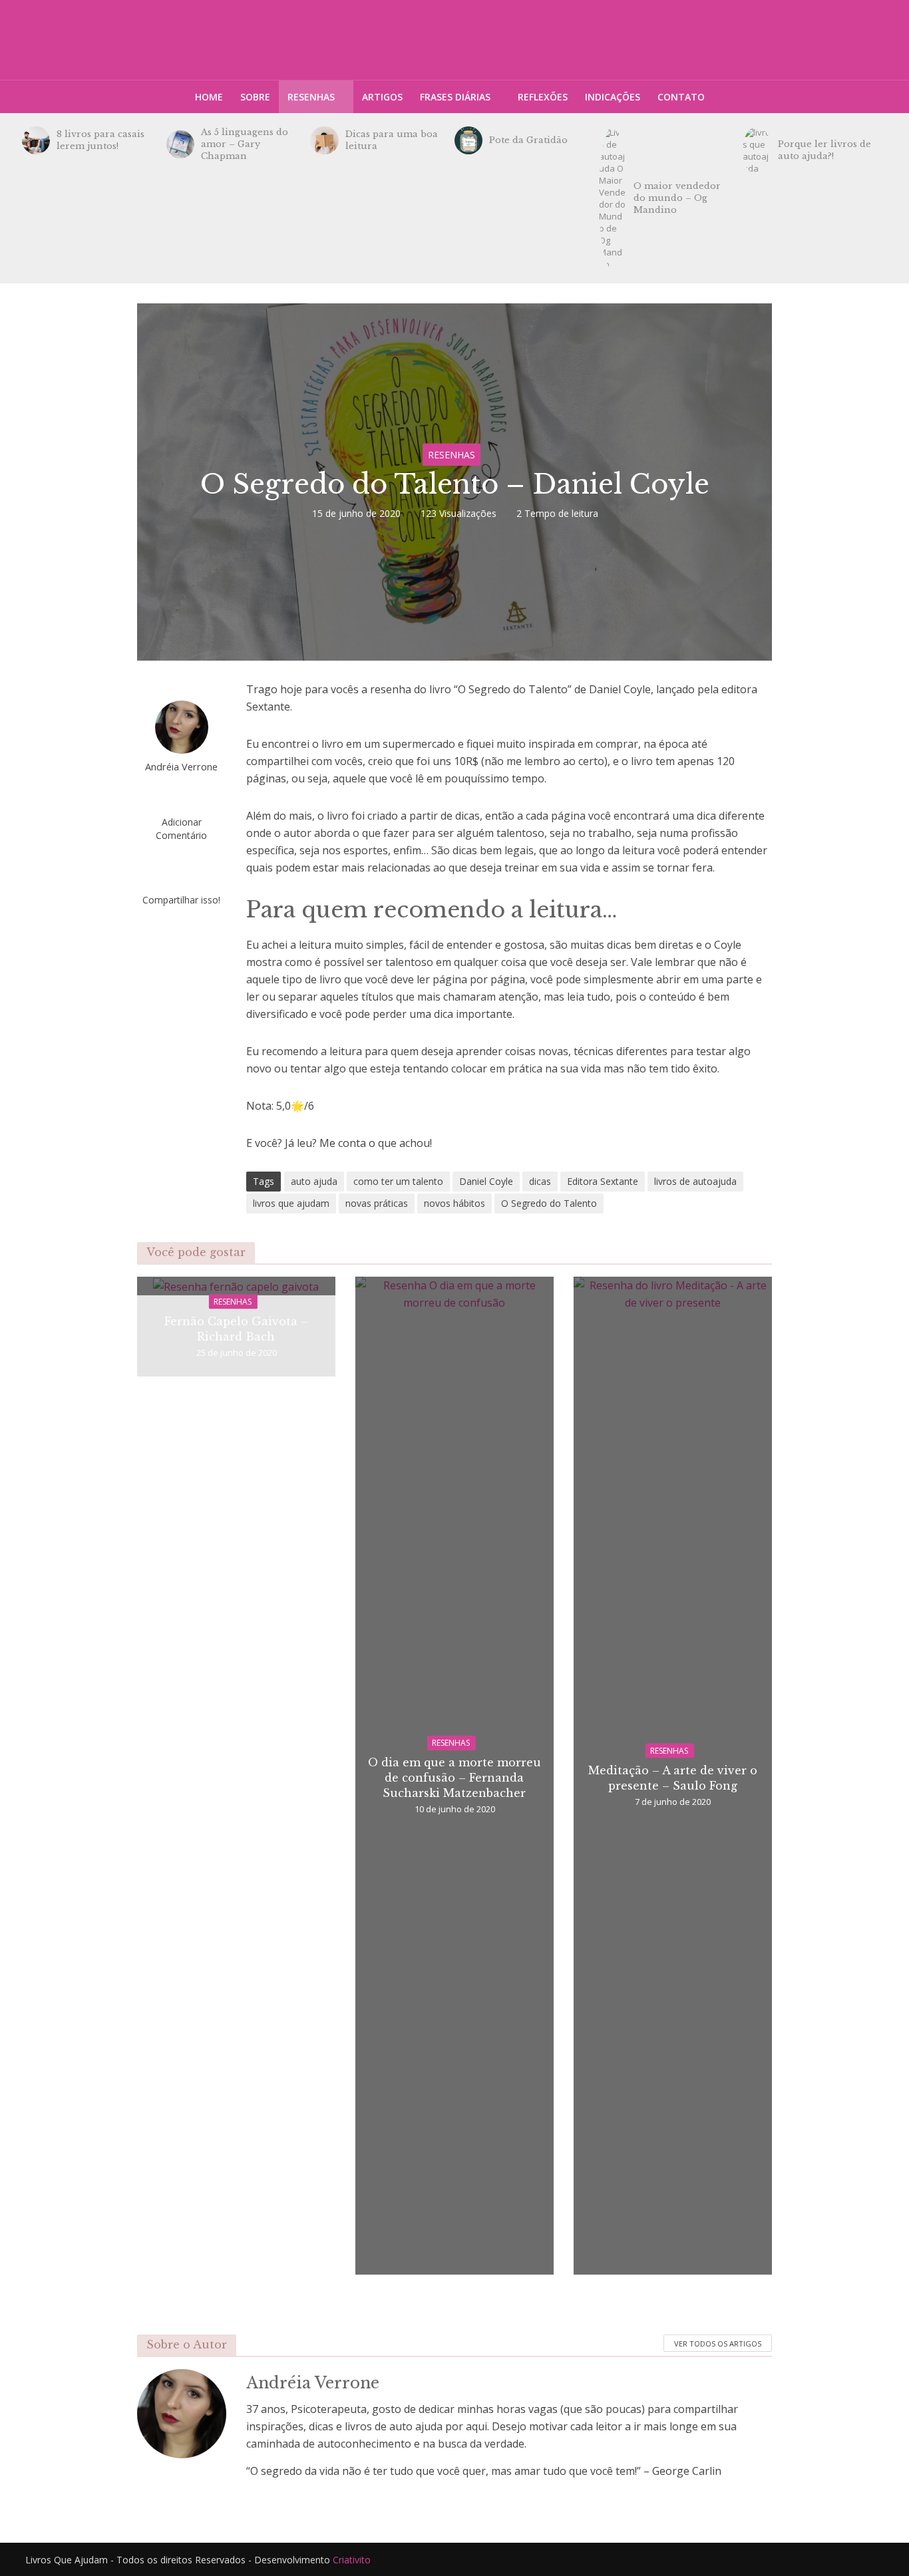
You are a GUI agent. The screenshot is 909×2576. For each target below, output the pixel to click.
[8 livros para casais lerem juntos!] (36, 140)
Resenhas (311, 97)
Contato (681, 97)
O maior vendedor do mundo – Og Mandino (677, 198)
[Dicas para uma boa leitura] (324, 140)
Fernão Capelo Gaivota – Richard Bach (236, 1328)
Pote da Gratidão (528, 140)
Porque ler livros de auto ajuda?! (824, 150)
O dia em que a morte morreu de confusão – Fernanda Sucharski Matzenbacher (454, 1778)
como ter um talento (398, 1181)
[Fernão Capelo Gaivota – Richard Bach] (236, 1285)
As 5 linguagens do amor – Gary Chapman (245, 144)
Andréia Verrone (181, 767)
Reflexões (543, 97)
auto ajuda (314, 1181)
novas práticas (377, 1203)
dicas (540, 1181)
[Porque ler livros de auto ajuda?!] (757, 150)
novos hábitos (454, 1203)
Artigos (382, 97)
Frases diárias (455, 97)
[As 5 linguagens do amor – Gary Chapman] (180, 144)
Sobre (255, 97)
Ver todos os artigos (718, 2343)
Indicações (613, 97)
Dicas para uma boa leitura (392, 140)
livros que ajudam (291, 1203)
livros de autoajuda (695, 1181)
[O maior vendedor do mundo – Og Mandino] (613, 198)
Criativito (352, 2560)
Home (209, 97)
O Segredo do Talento (549, 1203)
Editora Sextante (603, 1181)
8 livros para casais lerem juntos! (100, 140)
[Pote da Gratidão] (468, 140)
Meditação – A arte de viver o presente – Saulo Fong (673, 1777)
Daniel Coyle (486, 1181)
